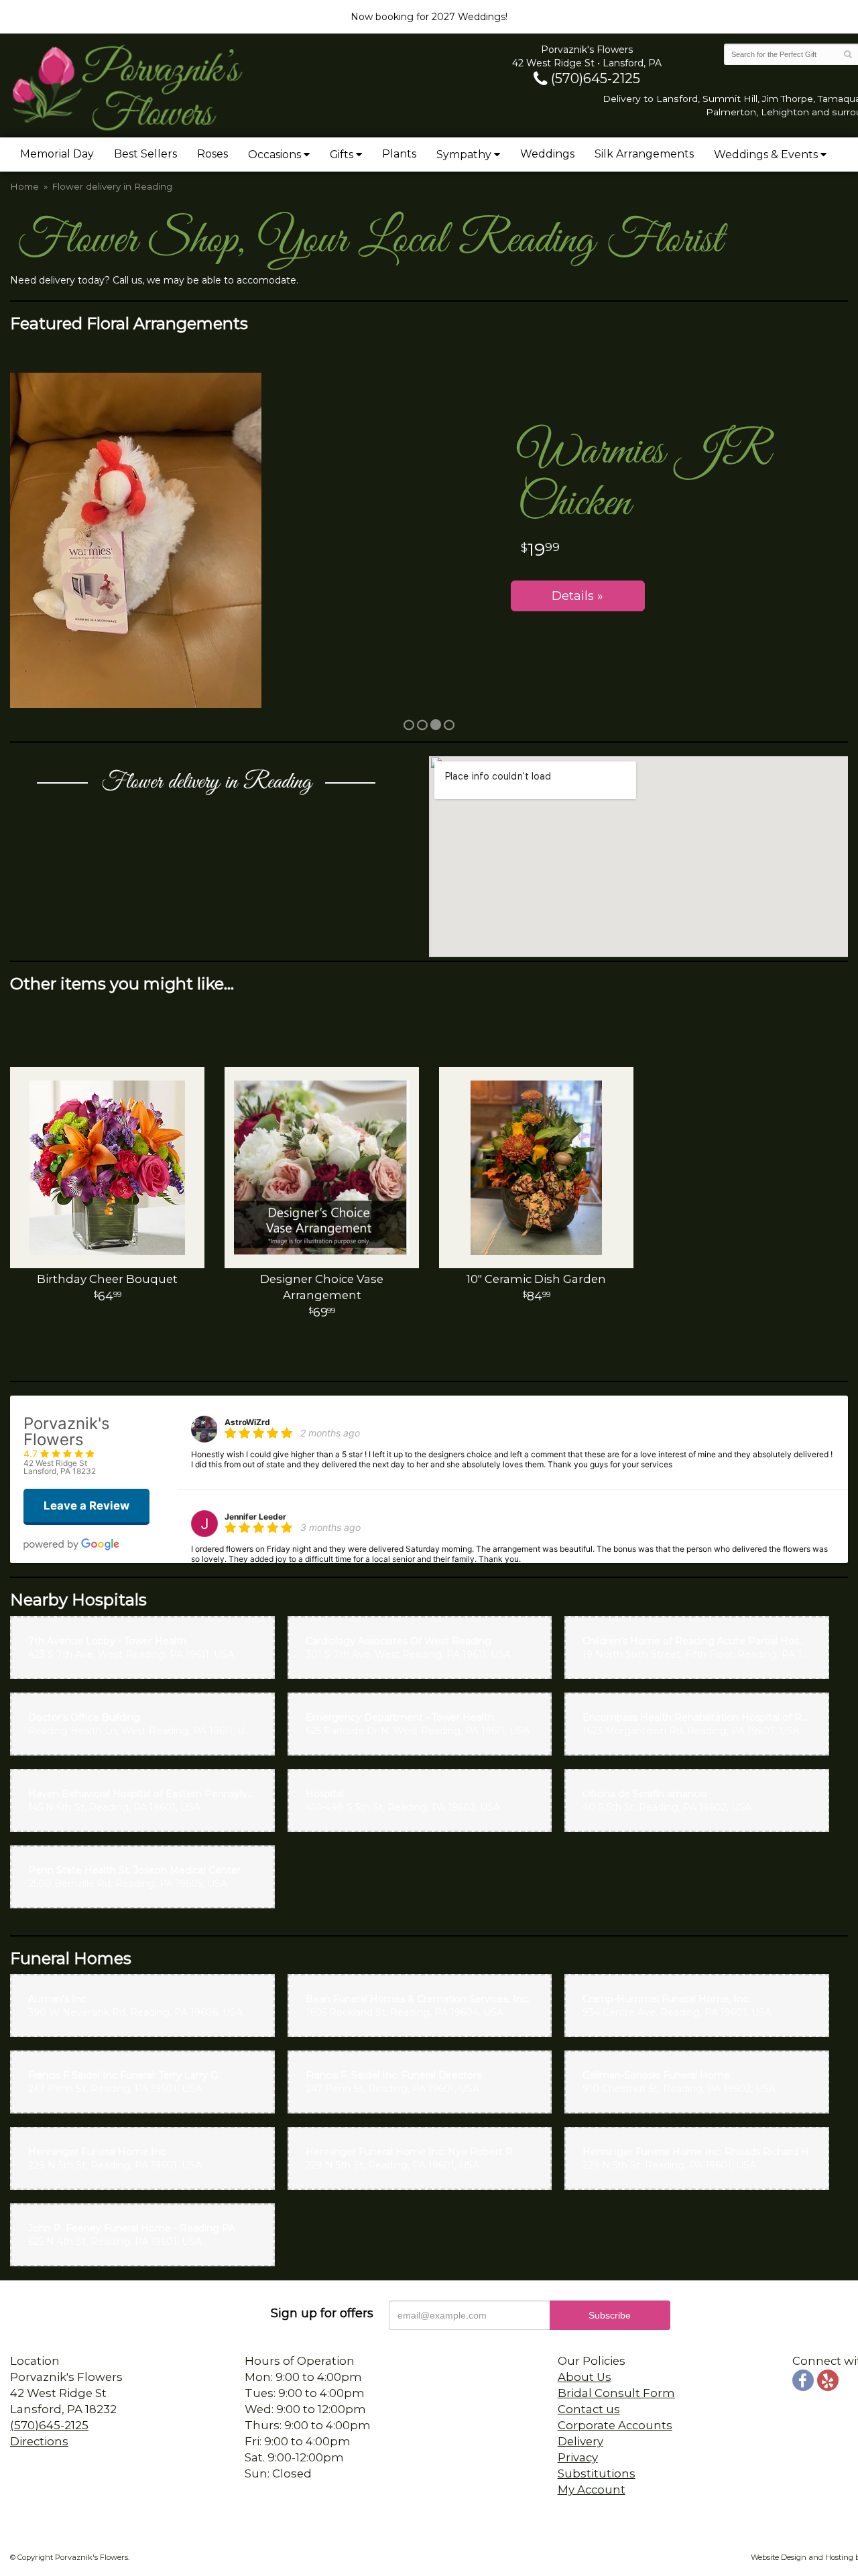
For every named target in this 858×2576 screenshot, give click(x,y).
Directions (39, 2441)
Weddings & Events (766, 155)
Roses (212, 154)
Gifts (342, 155)
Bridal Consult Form (616, 2393)
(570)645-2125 (594, 78)
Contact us (589, 2409)
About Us (585, 2377)
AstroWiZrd (247, 1422)
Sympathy (464, 155)
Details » (577, 596)
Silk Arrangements (644, 154)
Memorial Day (57, 154)
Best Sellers (145, 154)
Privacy (578, 2457)
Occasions (274, 155)
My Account (592, 2490)
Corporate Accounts (615, 2425)
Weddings (547, 154)
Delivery (580, 2441)
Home (24, 186)
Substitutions (597, 2473)
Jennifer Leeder (255, 1517)
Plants (399, 154)
